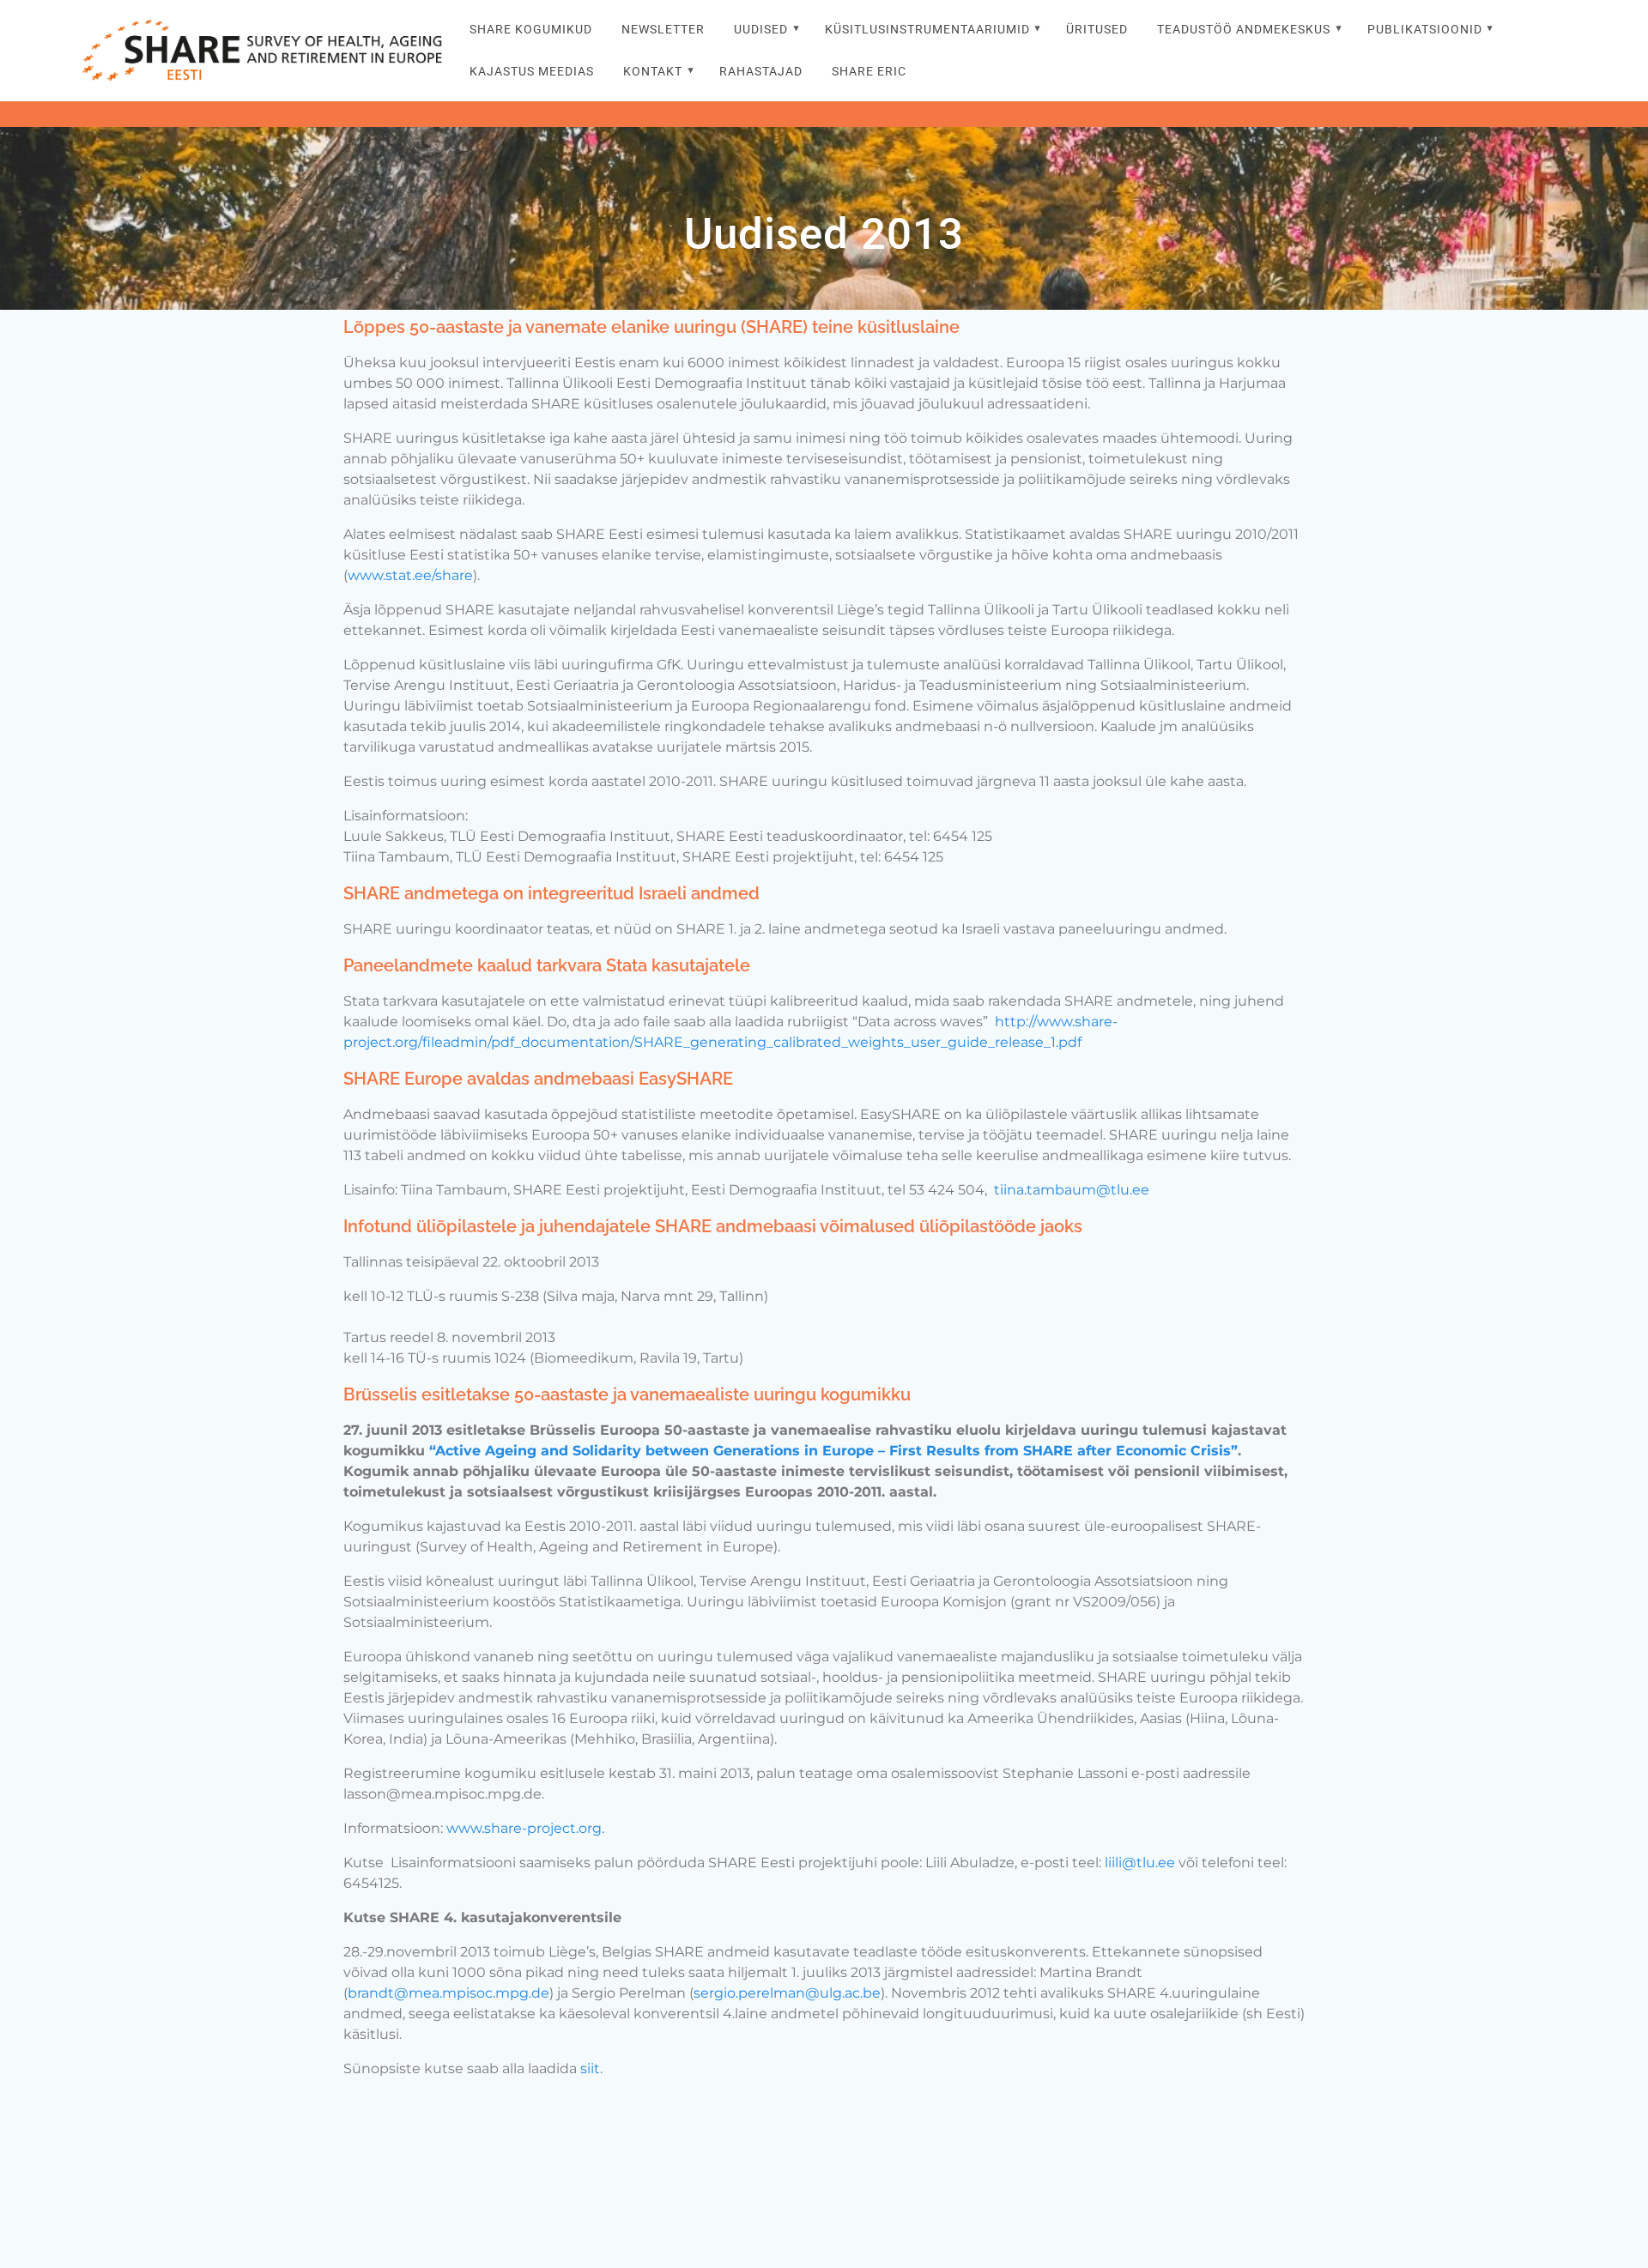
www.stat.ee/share (410, 575)
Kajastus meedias (532, 72)
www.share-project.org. (525, 1828)
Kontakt (653, 72)
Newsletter (663, 30)
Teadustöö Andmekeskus (1244, 30)
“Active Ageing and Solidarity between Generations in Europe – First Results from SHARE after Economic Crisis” (833, 1451)
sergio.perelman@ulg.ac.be (787, 1993)
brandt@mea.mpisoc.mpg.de (448, 1993)
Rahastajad (761, 72)
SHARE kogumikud (531, 30)
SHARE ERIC (869, 72)
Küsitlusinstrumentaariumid (927, 30)
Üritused (1097, 30)
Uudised (761, 30)
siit (590, 2068)
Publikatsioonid (1425, 30)
